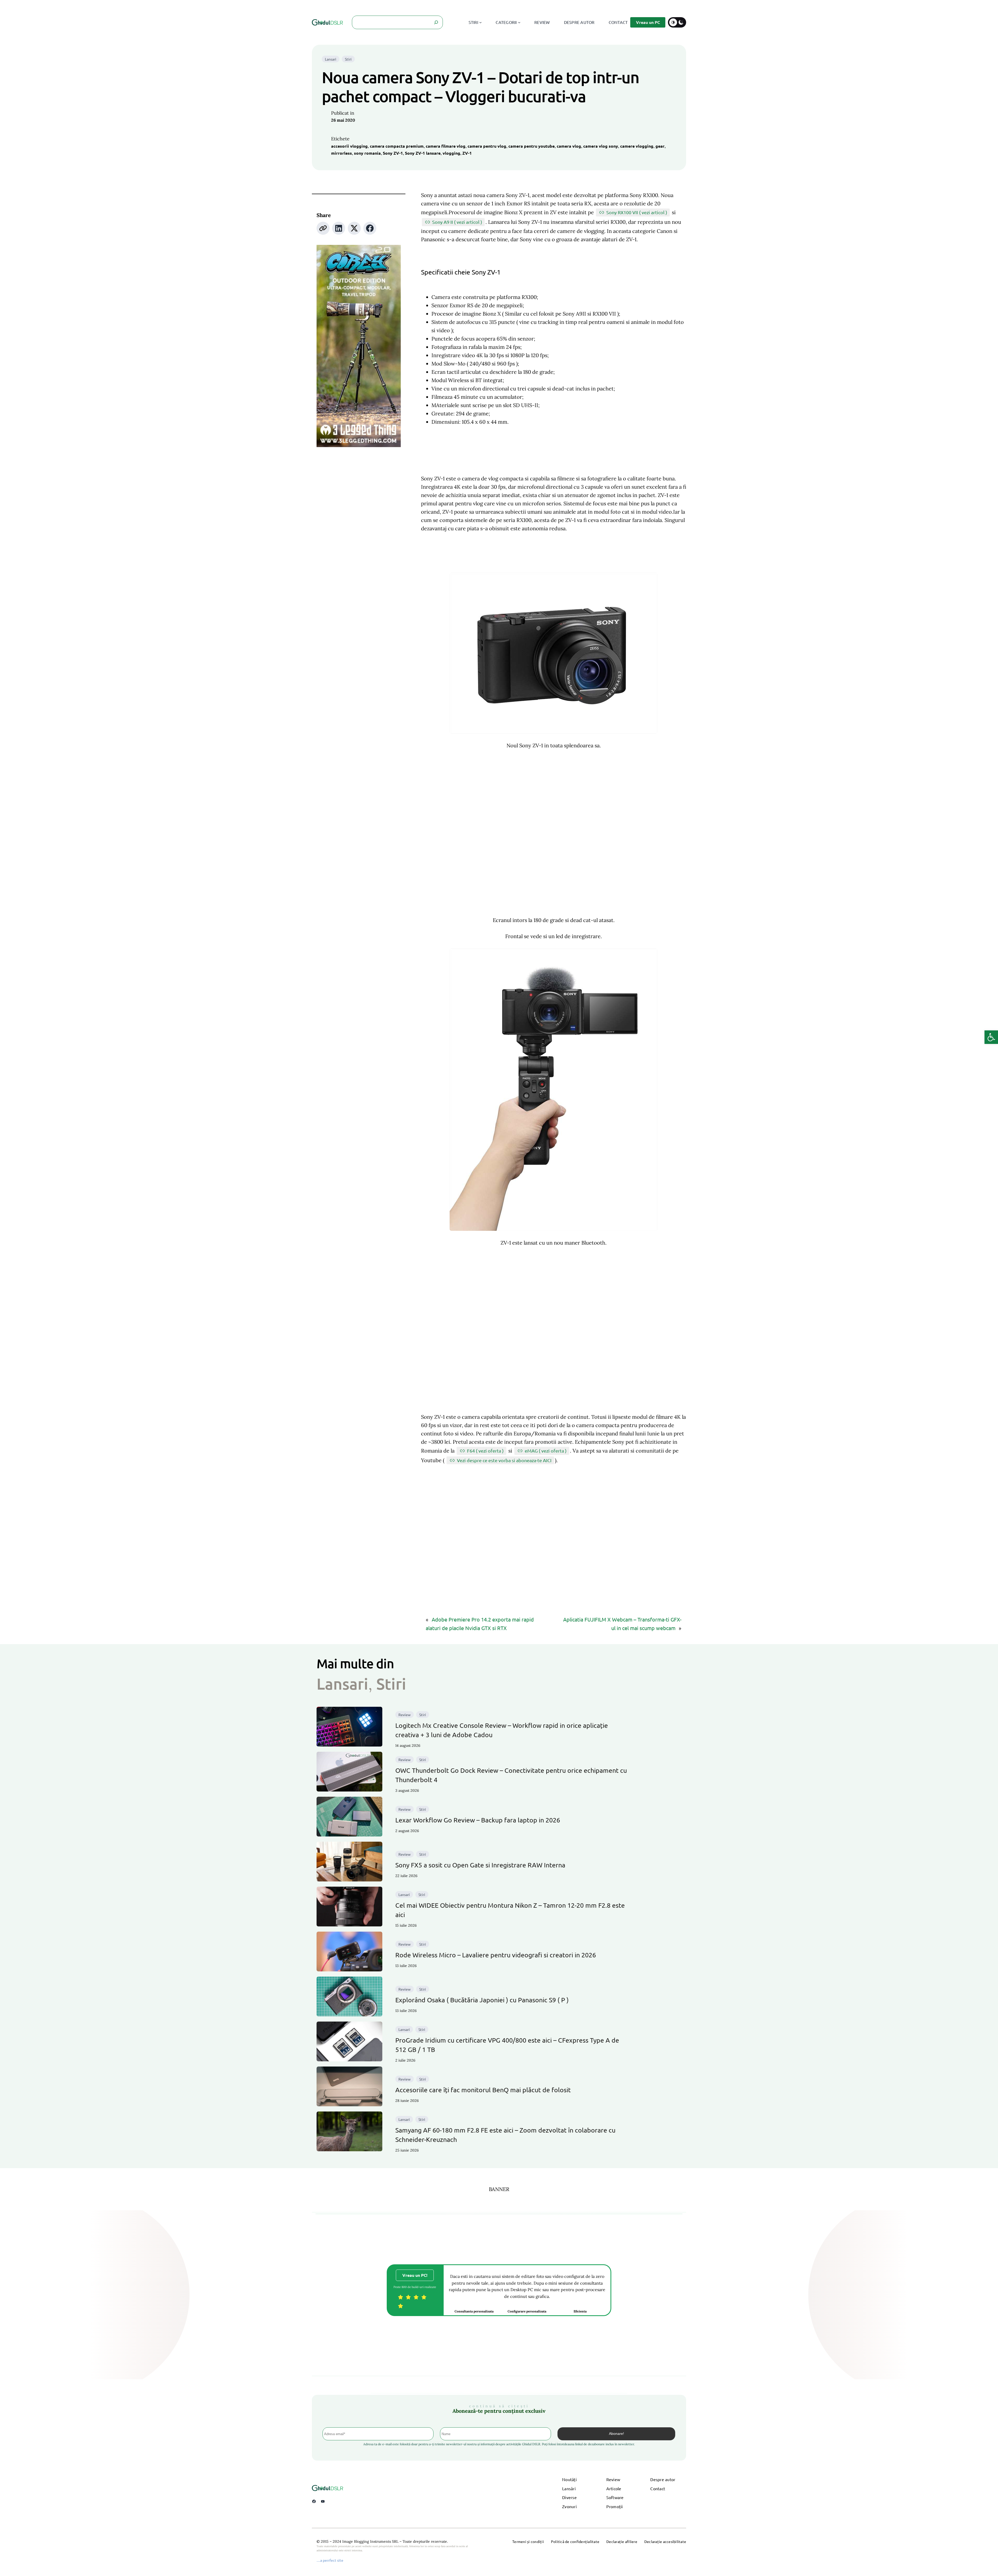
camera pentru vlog (487, 146)
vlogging (451, 153)
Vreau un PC (648, 22)
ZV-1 (467, 153)
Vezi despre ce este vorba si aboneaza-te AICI (504, 1460)
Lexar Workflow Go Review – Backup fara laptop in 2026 (478, 1820)
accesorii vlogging (349, 146)
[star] (400, 2297)
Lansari (331, 59)
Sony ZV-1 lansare (423, 153)
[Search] (436, 22)
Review (405, 1715)
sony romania (367, 153)
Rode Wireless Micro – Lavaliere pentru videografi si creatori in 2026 (496, 1955)
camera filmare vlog (446, 146)
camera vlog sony (601, 146)
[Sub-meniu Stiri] (481, 22)
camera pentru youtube (531, 146)
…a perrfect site (330, 2560)
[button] (991, 1037)
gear (660, 146)
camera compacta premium (397, 146)
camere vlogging (637, 146)
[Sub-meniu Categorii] (519, 22)
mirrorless (342, 153)
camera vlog (569, 146)
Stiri (348, 59)
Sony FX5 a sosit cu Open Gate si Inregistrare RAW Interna (480, 1865)
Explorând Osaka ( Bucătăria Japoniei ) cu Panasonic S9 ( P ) (482, 2000)
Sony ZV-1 (393, 153)
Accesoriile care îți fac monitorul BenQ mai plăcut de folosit (483, 2090)
